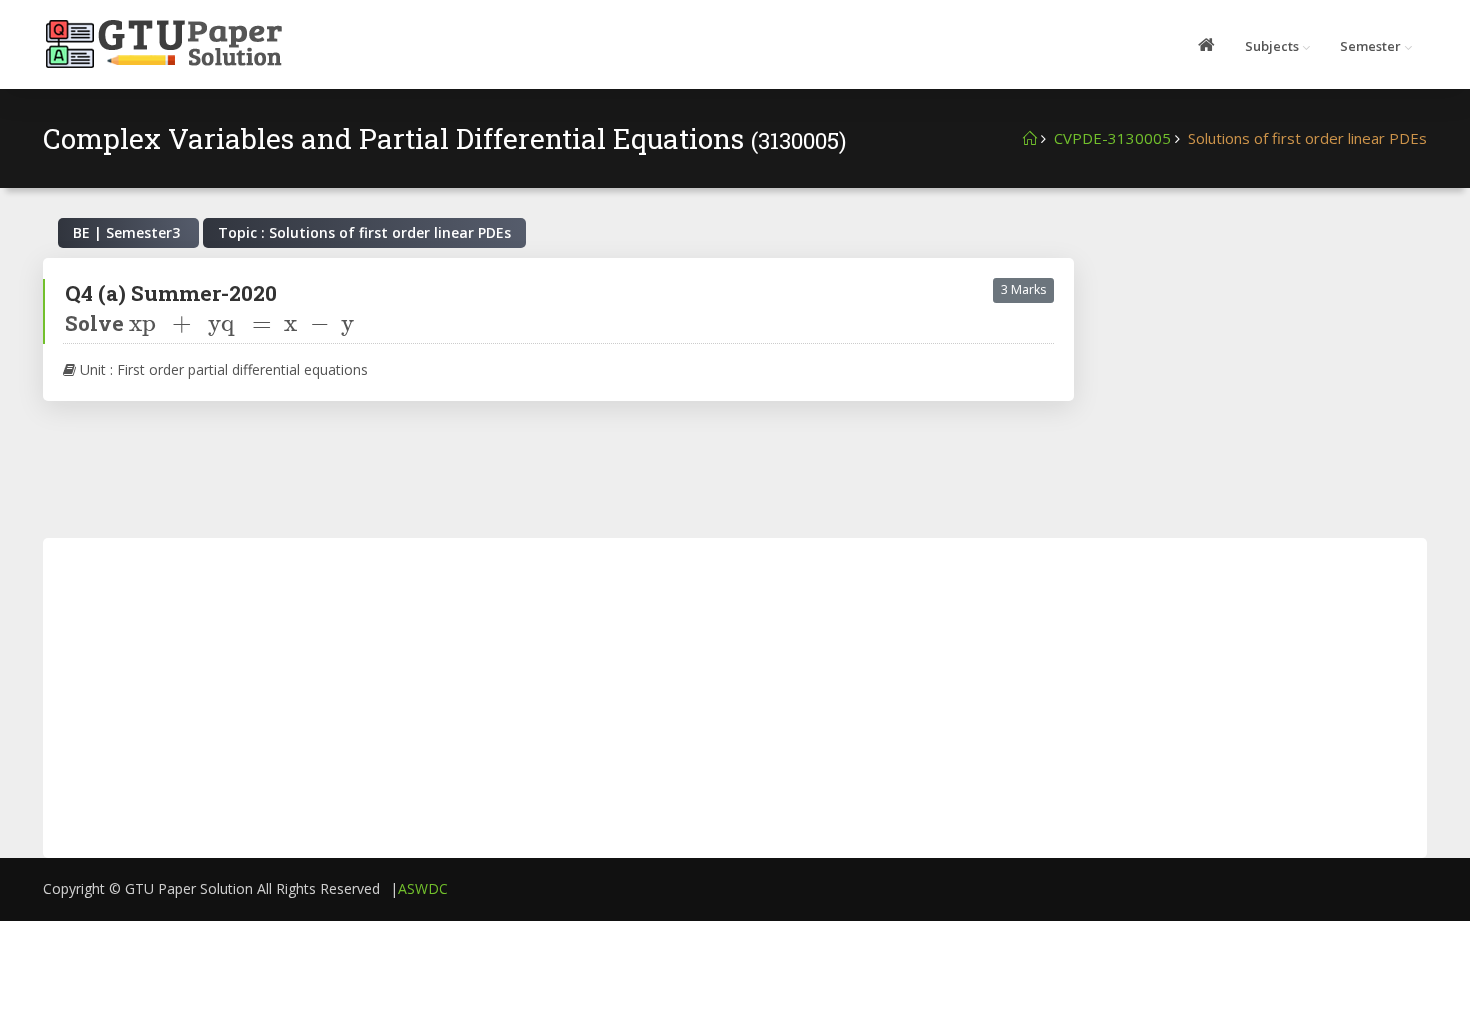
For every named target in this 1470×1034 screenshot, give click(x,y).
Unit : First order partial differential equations (222, 369)
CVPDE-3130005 (1112, 138)
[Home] (1030, 138)
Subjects (1272, 46)
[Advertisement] (1266, 383)
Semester (1370, 46)
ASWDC (423, 888)
